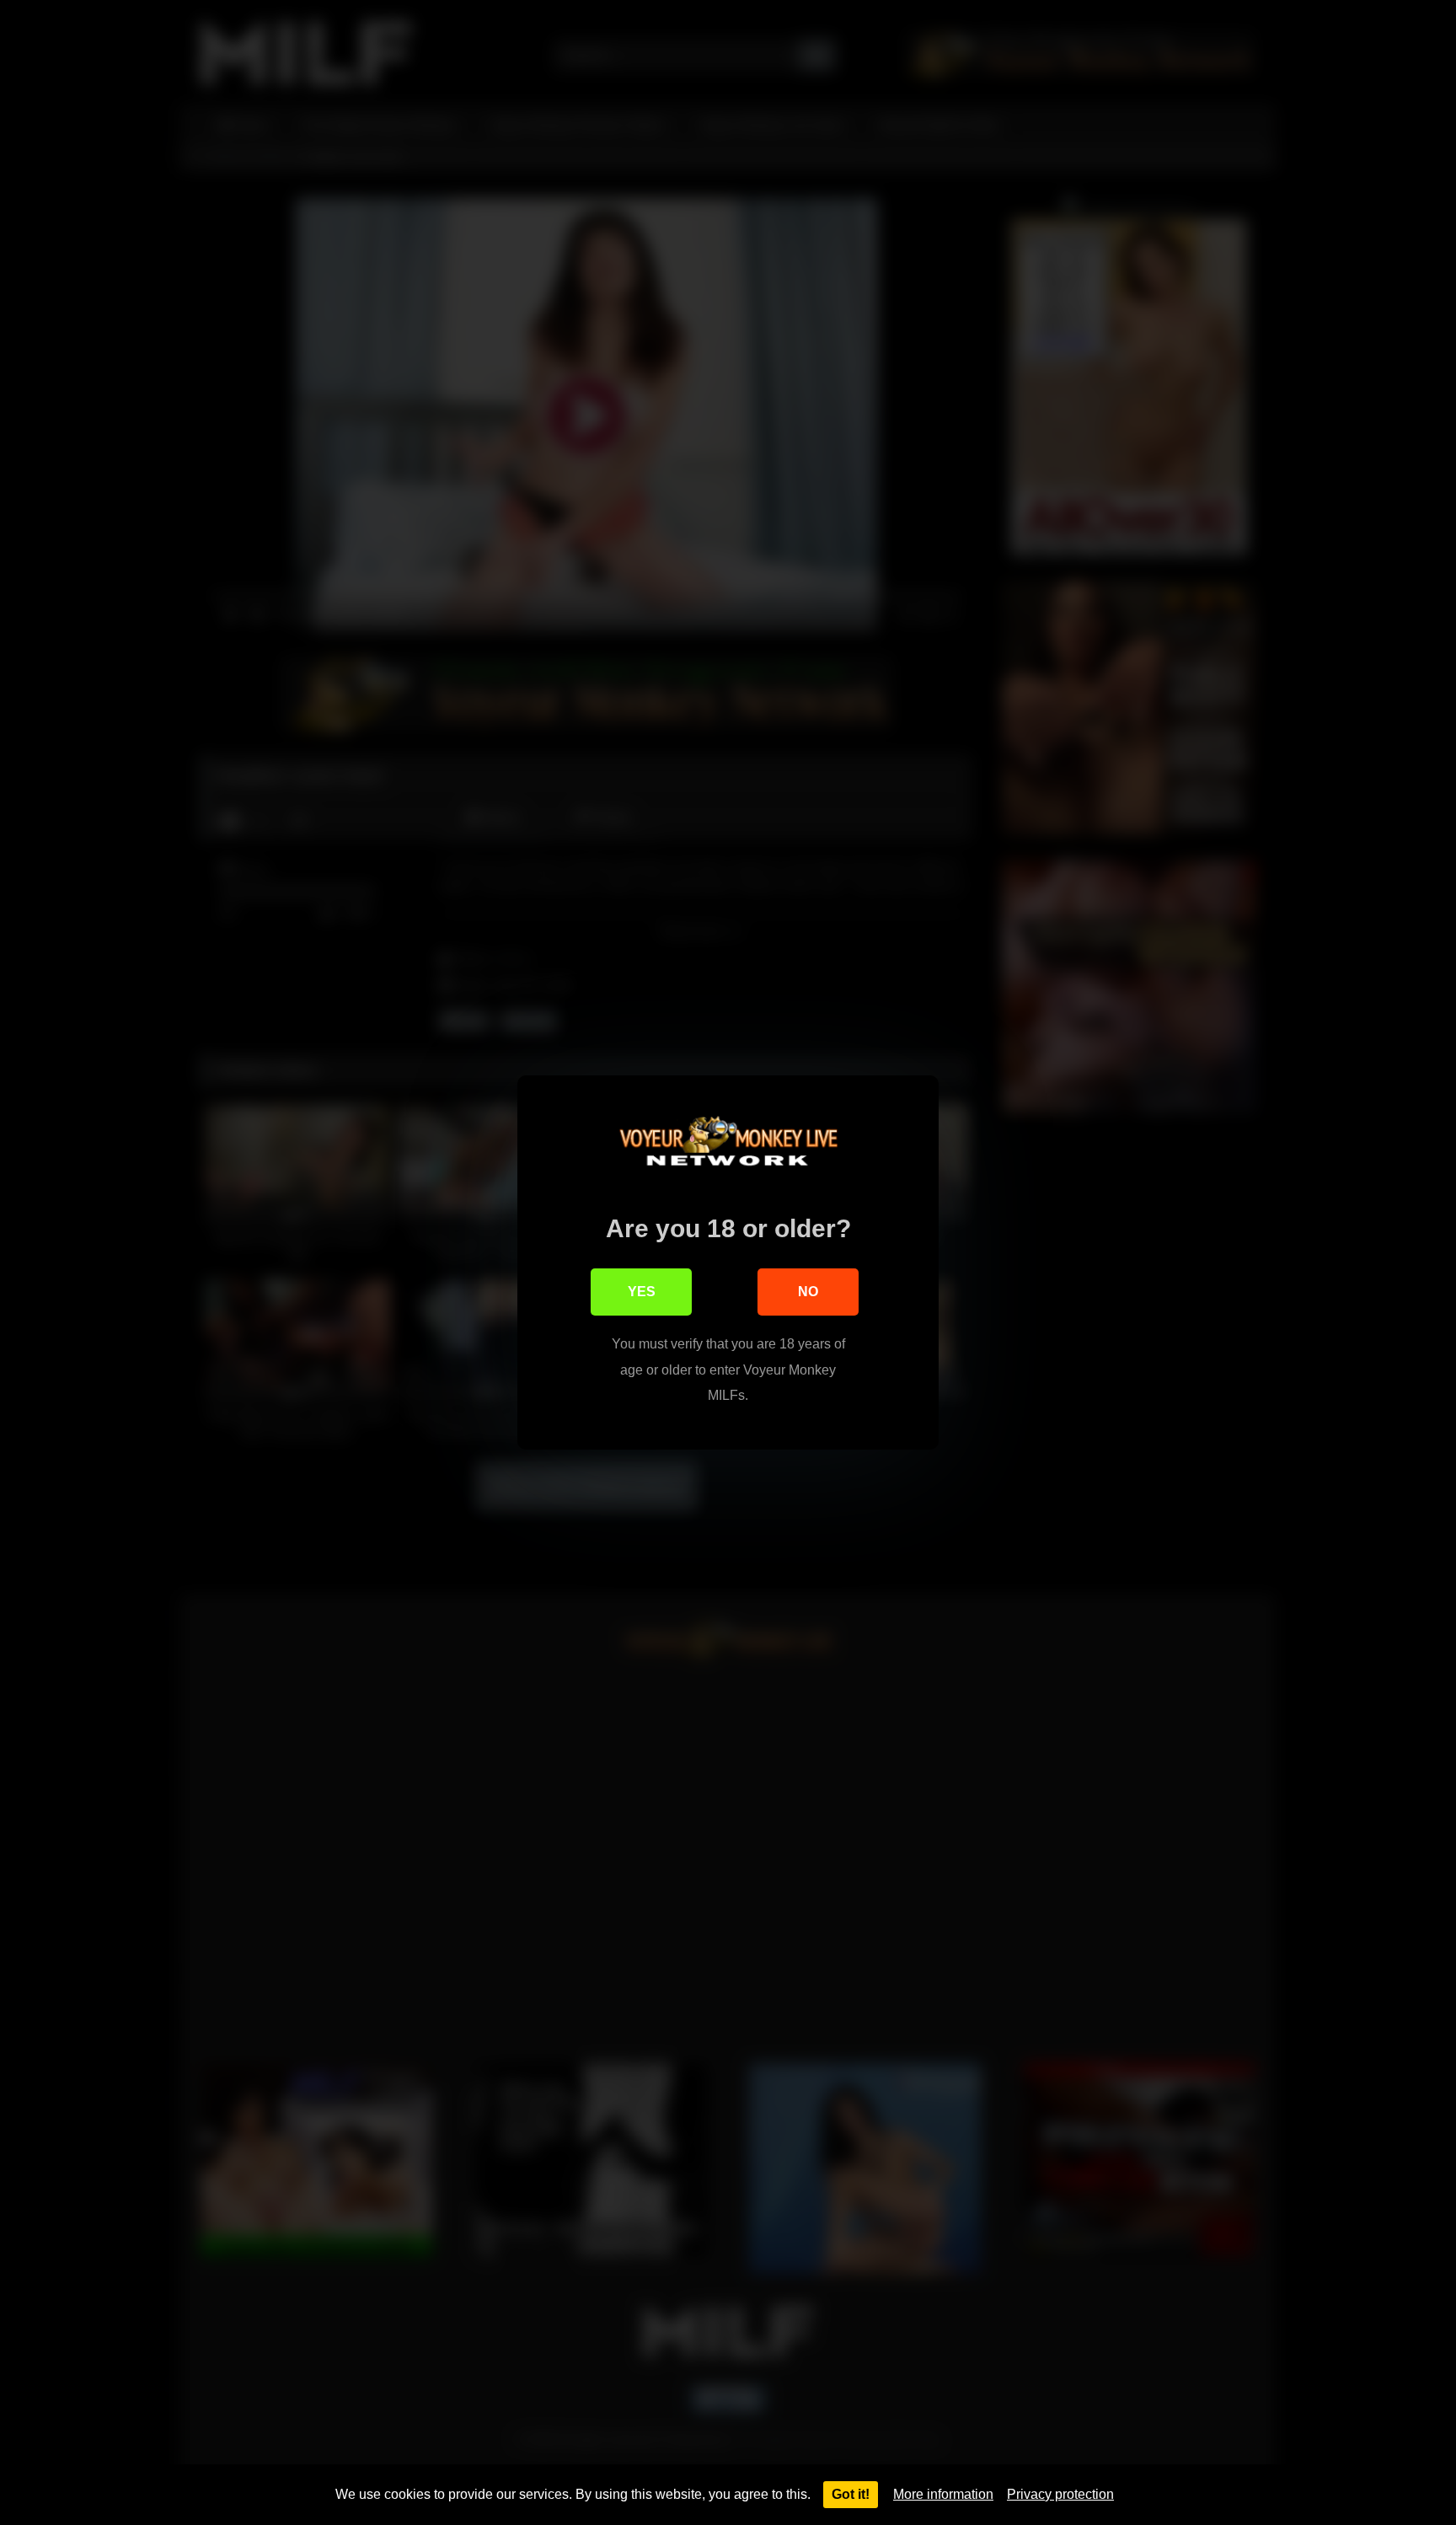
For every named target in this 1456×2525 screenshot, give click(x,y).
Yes (642, 1292)
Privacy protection (1060, 2494)
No (808, 1292)
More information (943, 2494)
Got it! (851, 2494)
